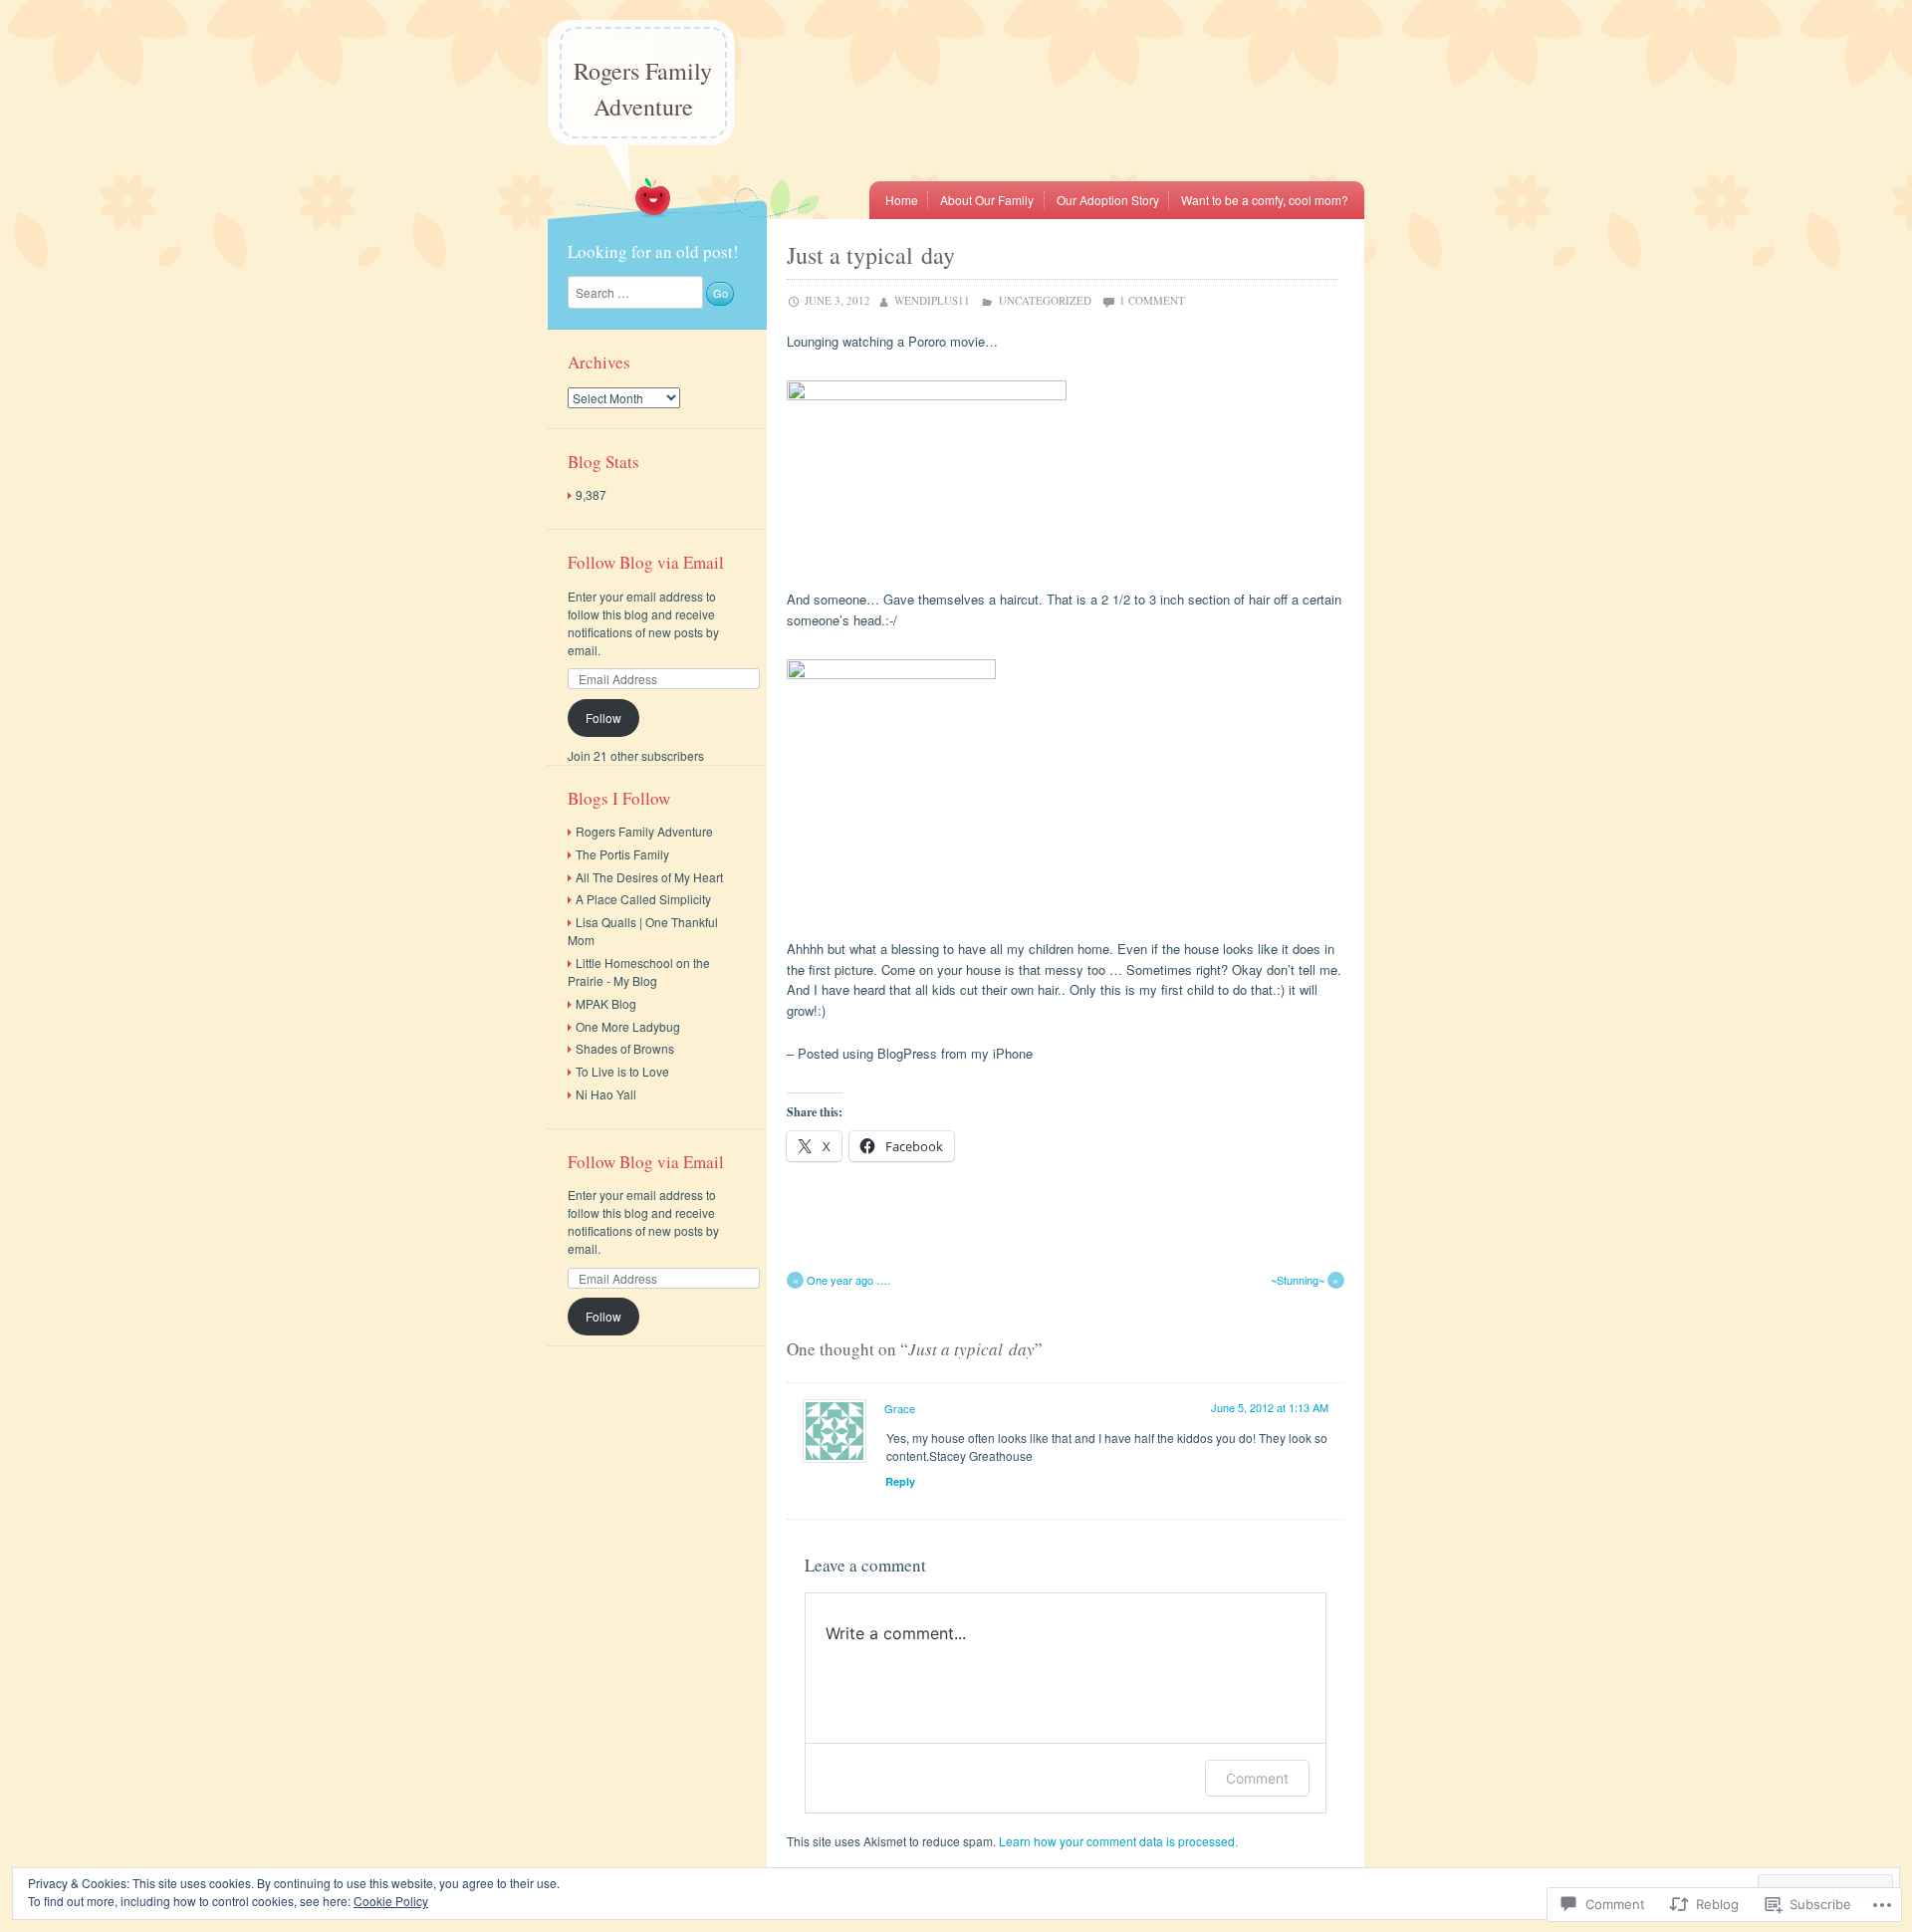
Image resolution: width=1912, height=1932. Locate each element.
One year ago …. (841, 1280)
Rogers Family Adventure (643, 89)
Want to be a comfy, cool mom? (1265, 200)
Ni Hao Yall (606, 1094)
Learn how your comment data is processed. (1118, 1841)
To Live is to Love (622, 1071)
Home (902, 200)
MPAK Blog (606, 1003)
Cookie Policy (391, 1901)
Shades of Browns (625, 1048)
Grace (900, 1408)
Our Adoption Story (1108, 200)
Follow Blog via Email (646, 562)
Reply (900, 1481)
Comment (1257, 1778)
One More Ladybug (628, 1026)
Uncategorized (1045, 300)
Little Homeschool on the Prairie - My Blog (639, 971)
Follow (603, 718)
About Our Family (987, 200)
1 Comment (1152, 300)
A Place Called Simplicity (643, 899)
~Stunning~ (1305, 1280)
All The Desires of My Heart (649, 877)
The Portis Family (622, 854)
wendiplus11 (932, 300)
